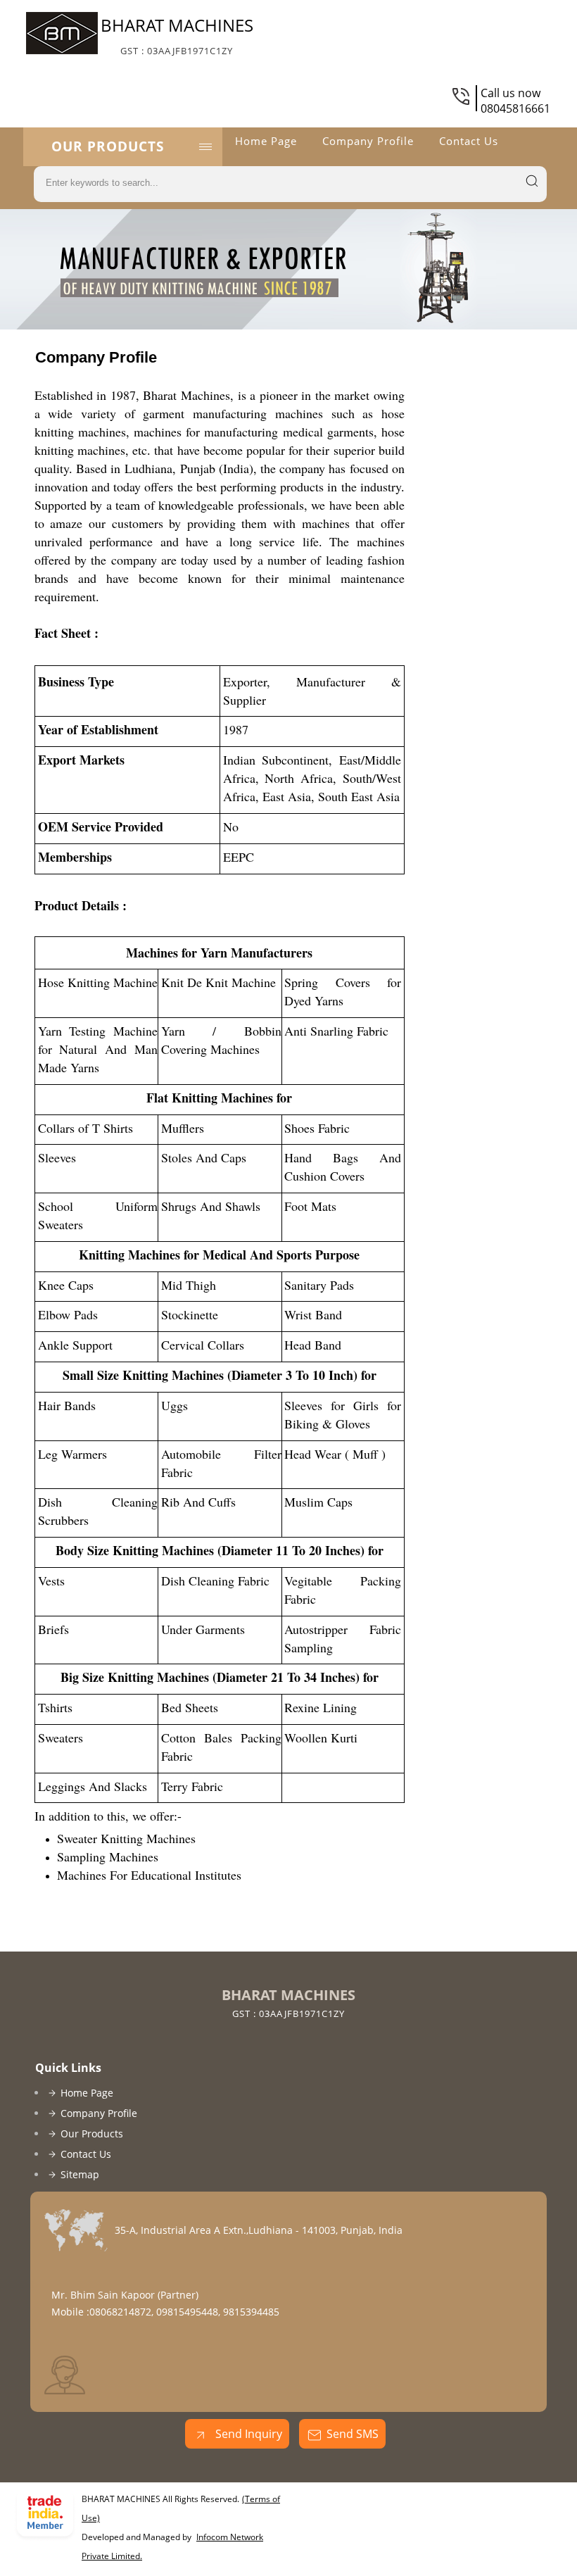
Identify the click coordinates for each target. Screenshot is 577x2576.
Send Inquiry (247, 2434)
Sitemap (80, 2174)
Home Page (266, 141)
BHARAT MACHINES (177, 35)
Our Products (108, 146)
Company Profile (368, 141)
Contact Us (469, 141)
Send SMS (353, 2434)
